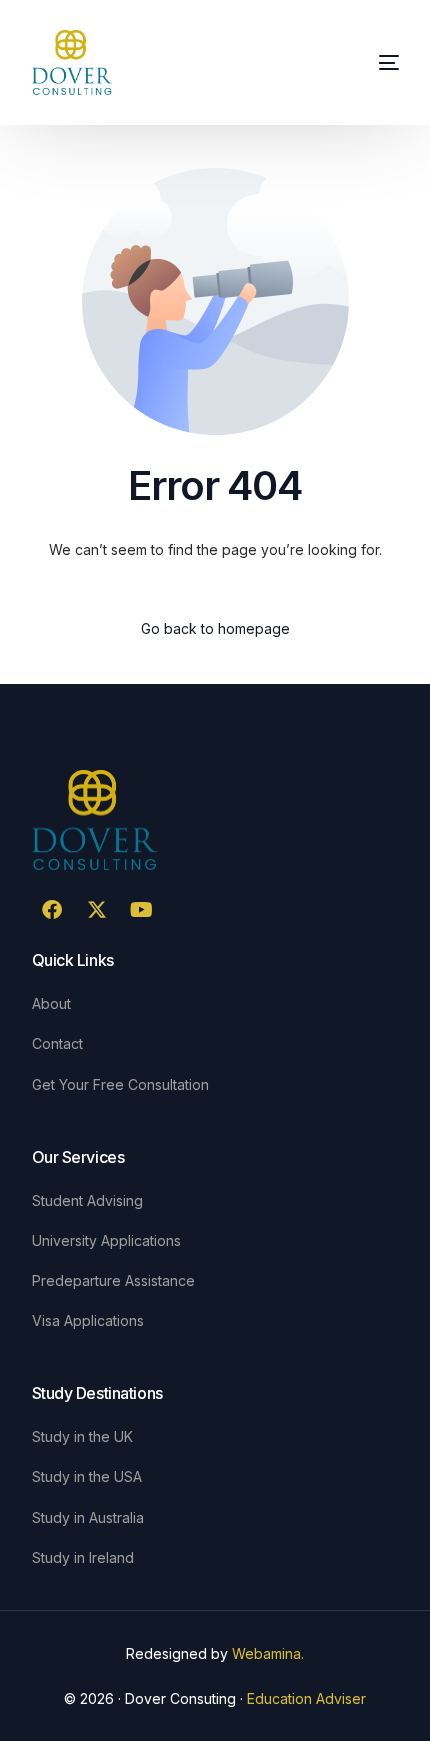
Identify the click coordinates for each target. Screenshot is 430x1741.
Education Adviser (306, 1698)
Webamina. (268, 1653)
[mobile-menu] (387, 63)
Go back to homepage (215, 628)
